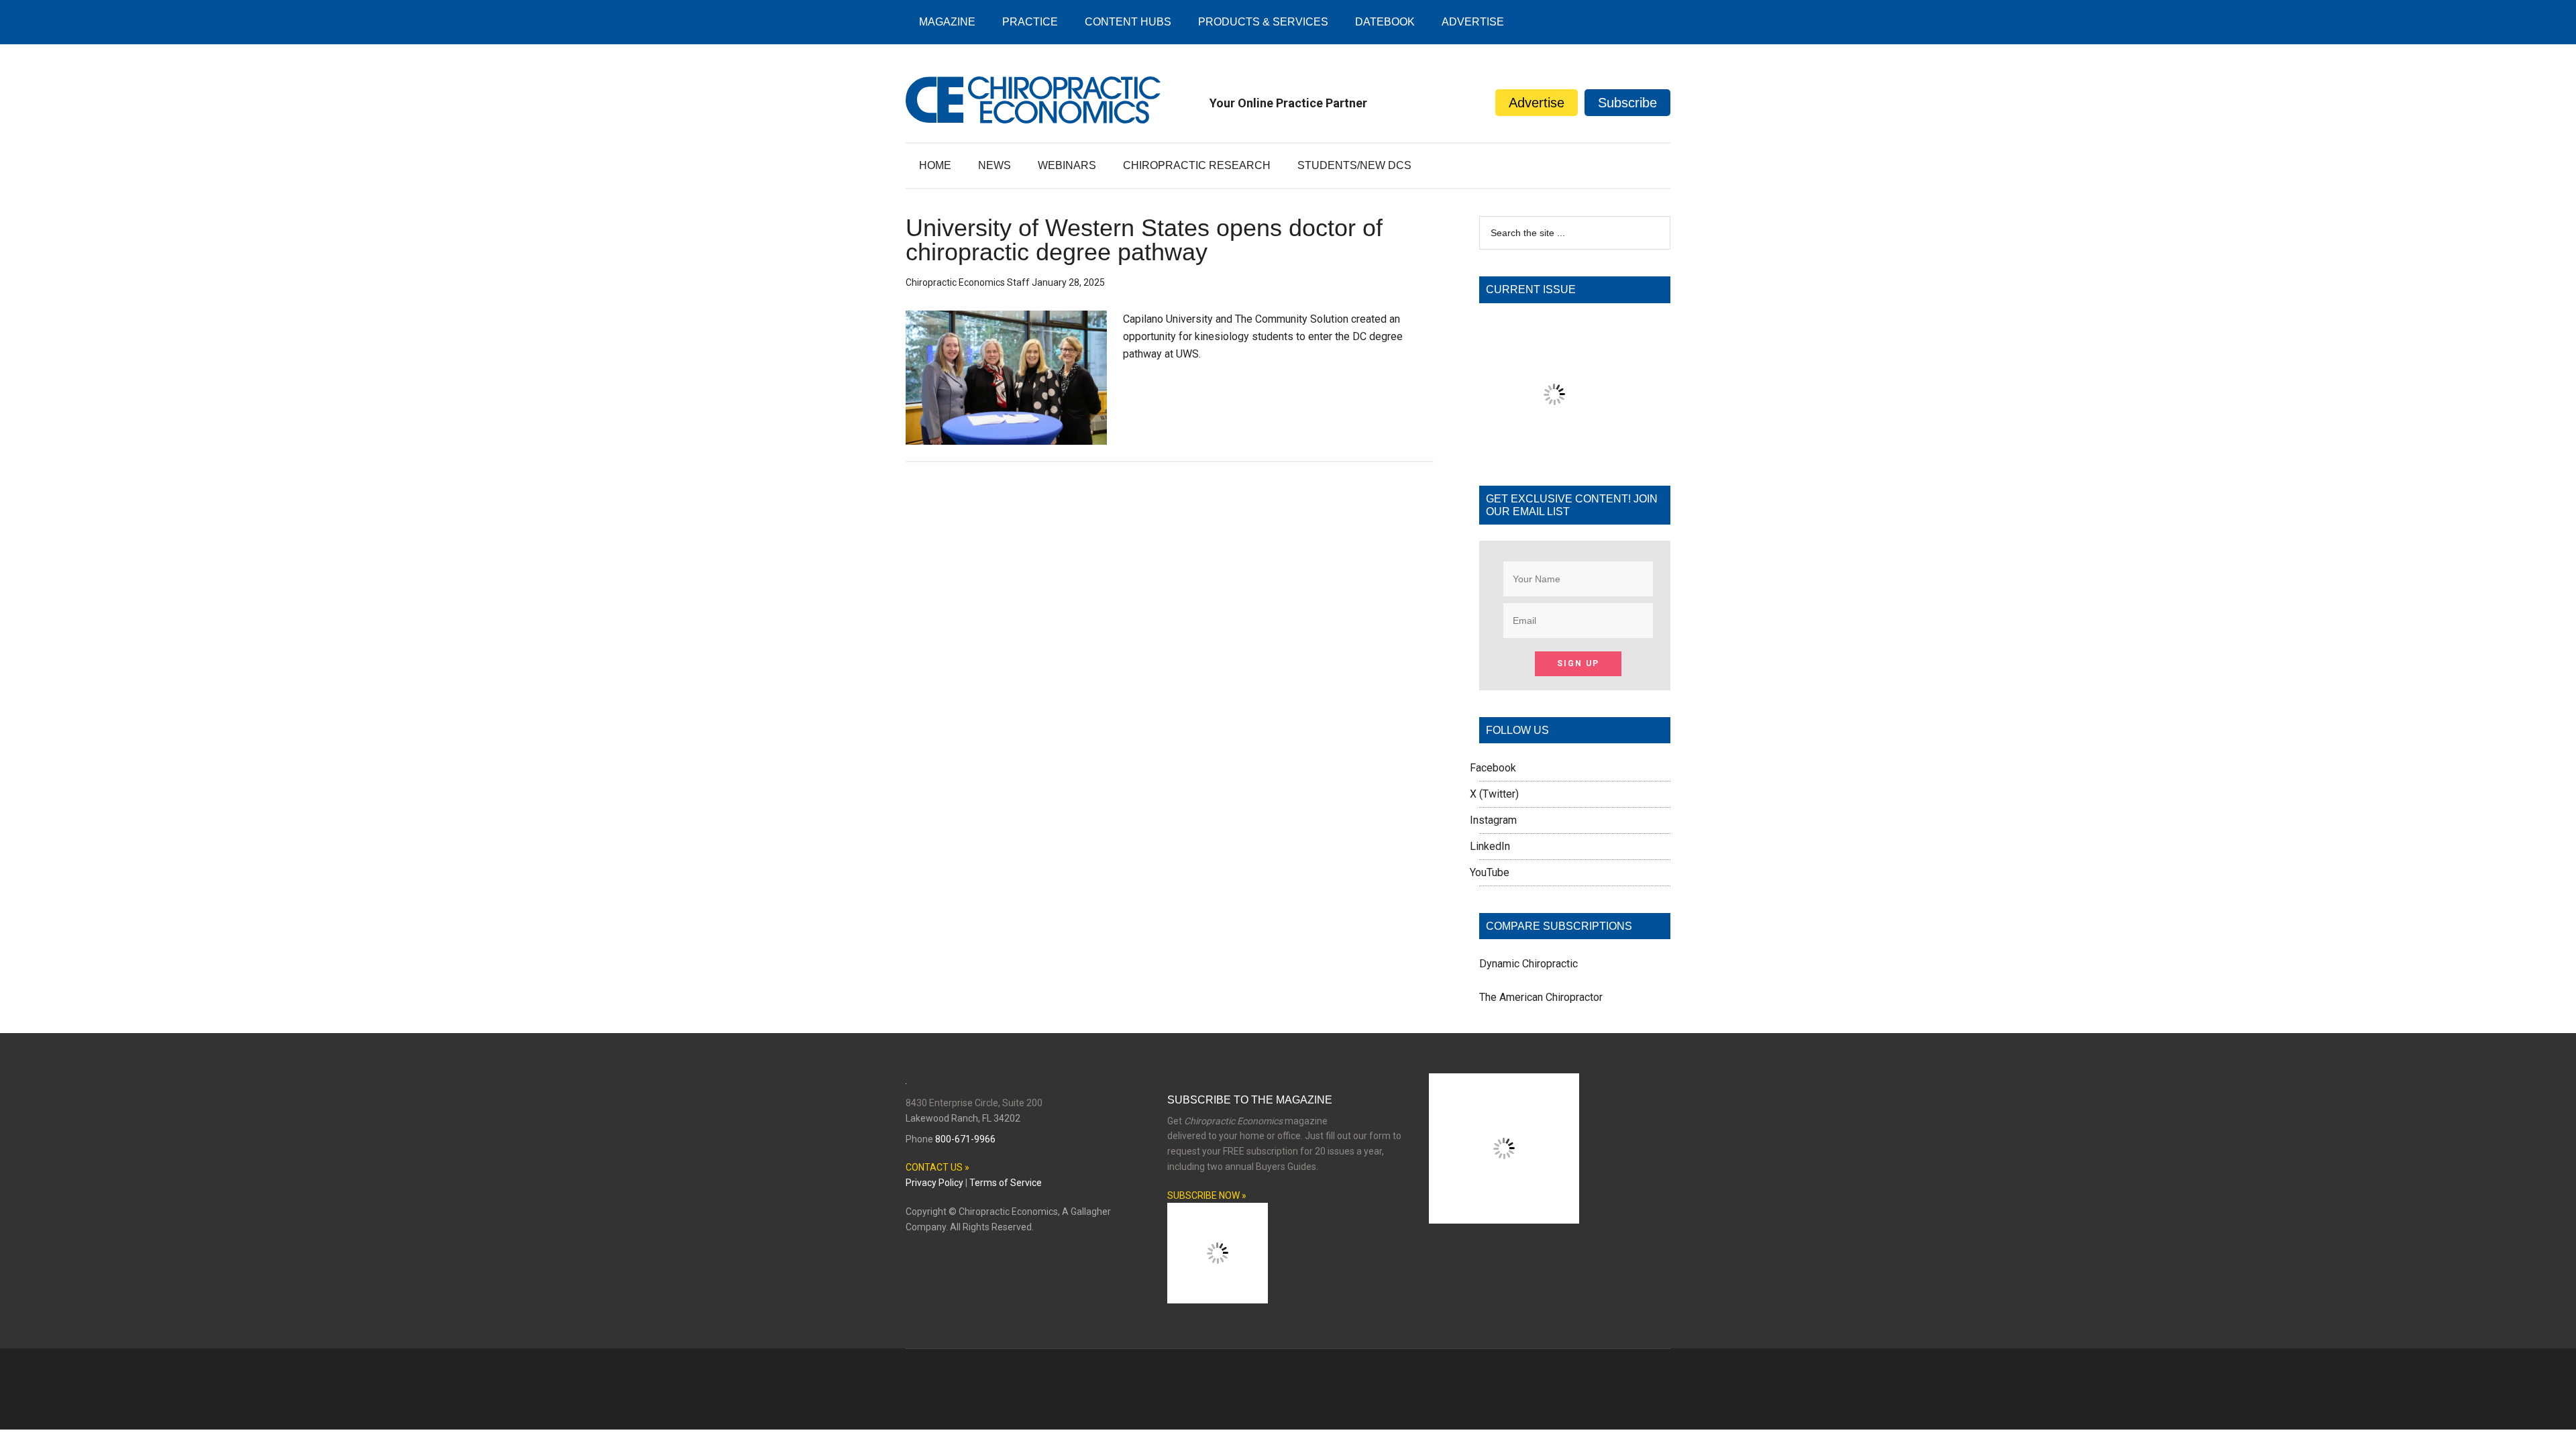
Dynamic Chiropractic (1528, 964)
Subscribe (1627, 103)
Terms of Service (1006, 1183)
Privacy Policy (934, 1183)
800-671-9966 (965, 1139)
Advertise (1537, 103)
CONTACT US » (937, 1167)
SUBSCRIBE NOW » (1207, 1195)
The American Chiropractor (1541, 997)
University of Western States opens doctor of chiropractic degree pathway (1144, 240)
